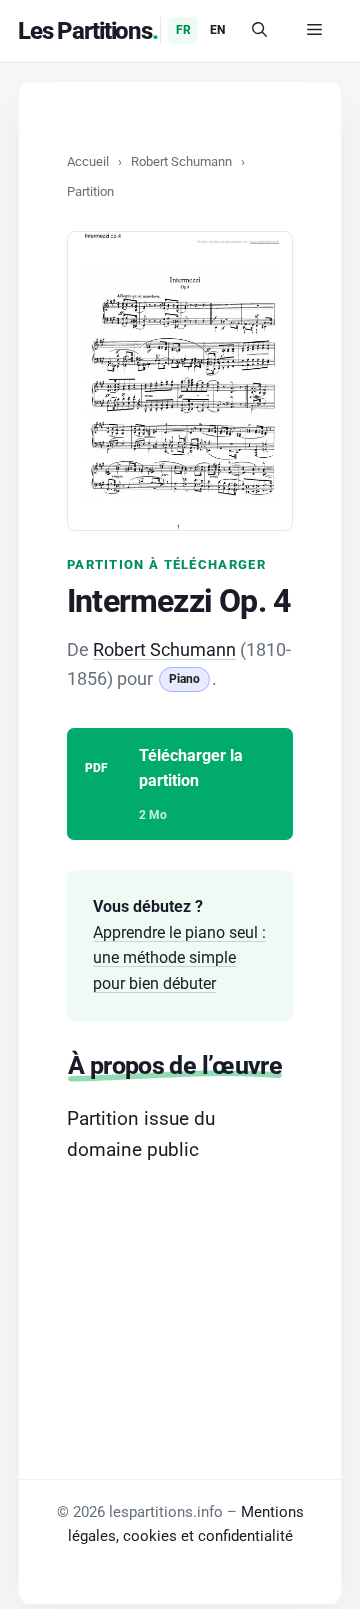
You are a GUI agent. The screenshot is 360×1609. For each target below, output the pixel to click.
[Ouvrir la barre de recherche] (259, 31)
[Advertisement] (180, 1283)
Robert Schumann (181, 161)
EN (217, 30)
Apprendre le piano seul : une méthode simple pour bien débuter (179, 958)
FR (183, 30)
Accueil (88, 161)
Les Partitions (85, 31)
